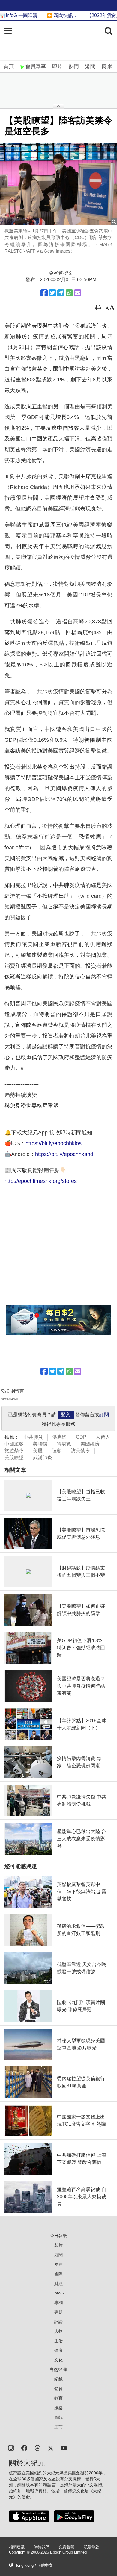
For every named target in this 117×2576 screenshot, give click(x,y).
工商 (58, 2427)
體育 (58, 2389)
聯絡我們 (42, 2547)
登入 (66, 1415)
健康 (58, 2350)
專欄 (58, 2303)
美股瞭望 (14, 1458)
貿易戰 (64, 1444)
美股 (38, 1451)
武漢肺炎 (43, 1458)
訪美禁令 (80, 1451)
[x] (51, 2448)
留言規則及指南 (10, 1399)
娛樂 (58, 2408)
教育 (58, 2398)
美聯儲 (40, 1444)
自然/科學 (58, 2370)
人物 (58, 2331)
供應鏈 (59, 1437)
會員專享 (36, 66)
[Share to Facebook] (44, 293)
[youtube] (64, 2448)
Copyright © (20, 2552)
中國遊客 (14, 1444)
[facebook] (24, 2448)
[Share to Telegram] (61, 293)
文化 (58, 2360)
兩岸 (107, 66)
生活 (58, 2341)
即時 (57, 66)
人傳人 (103, 1437)
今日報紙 (58, 2236)
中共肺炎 (33, 1437)
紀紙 (58, 2379)
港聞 (90, 66)
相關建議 (17, 2547)
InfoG (59, 2293)
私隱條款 (91, 2547)
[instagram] (11, 2448)
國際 (58, 2274)
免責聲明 (67, 2547)
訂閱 (104, 1415)
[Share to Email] (78, 293)
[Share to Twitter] (52, 293)
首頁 (9, 66)
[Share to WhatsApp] (69, 293)
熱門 (74, 66)
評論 (58, 2322)
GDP (81, 1437)
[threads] (37, 2448)
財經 (58, 2283)
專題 (58, 2312)
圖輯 (58, 2417)
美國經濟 (90, 1444)
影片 (58, 2245)
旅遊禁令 (14, 1451)
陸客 (57, 1451)
